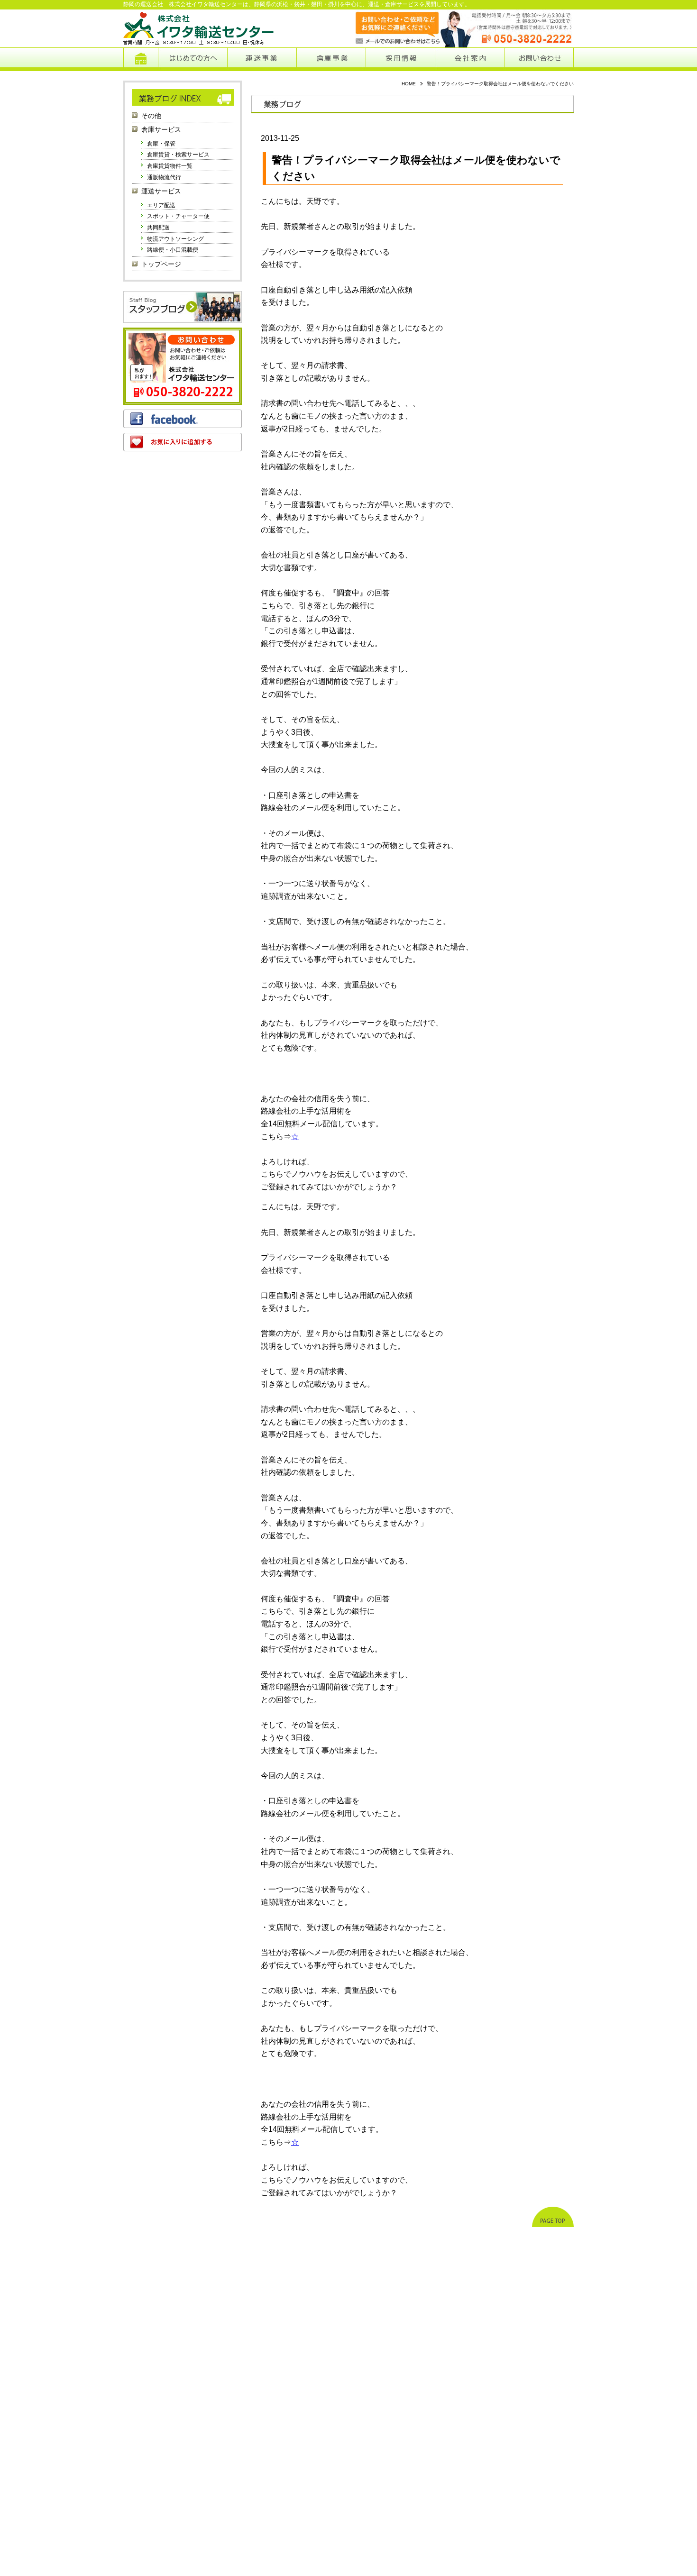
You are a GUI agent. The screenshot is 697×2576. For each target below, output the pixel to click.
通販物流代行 (164, 177)
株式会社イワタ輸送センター (199, 28)
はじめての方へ (193, 59)
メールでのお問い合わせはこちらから (388, 28)
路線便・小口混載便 (173, 250)
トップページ (141, 59)
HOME (409, 84)
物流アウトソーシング (175, 239)
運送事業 (262, 59)
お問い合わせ (539, 59)
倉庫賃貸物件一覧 (170, 166)
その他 (151, 116)
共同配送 (158, 228)
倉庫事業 (331, 59)
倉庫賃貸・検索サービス (178, 155)
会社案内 (470, 59)
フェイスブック (183, 419)
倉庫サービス (161, 130)
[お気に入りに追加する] (183, 442)
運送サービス (161, 191)
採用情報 (401, 59)
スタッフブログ (183, 307)
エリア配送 (161, 205)
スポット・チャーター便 (178, 216)
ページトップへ (553, 2217)
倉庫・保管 (161, 144)
